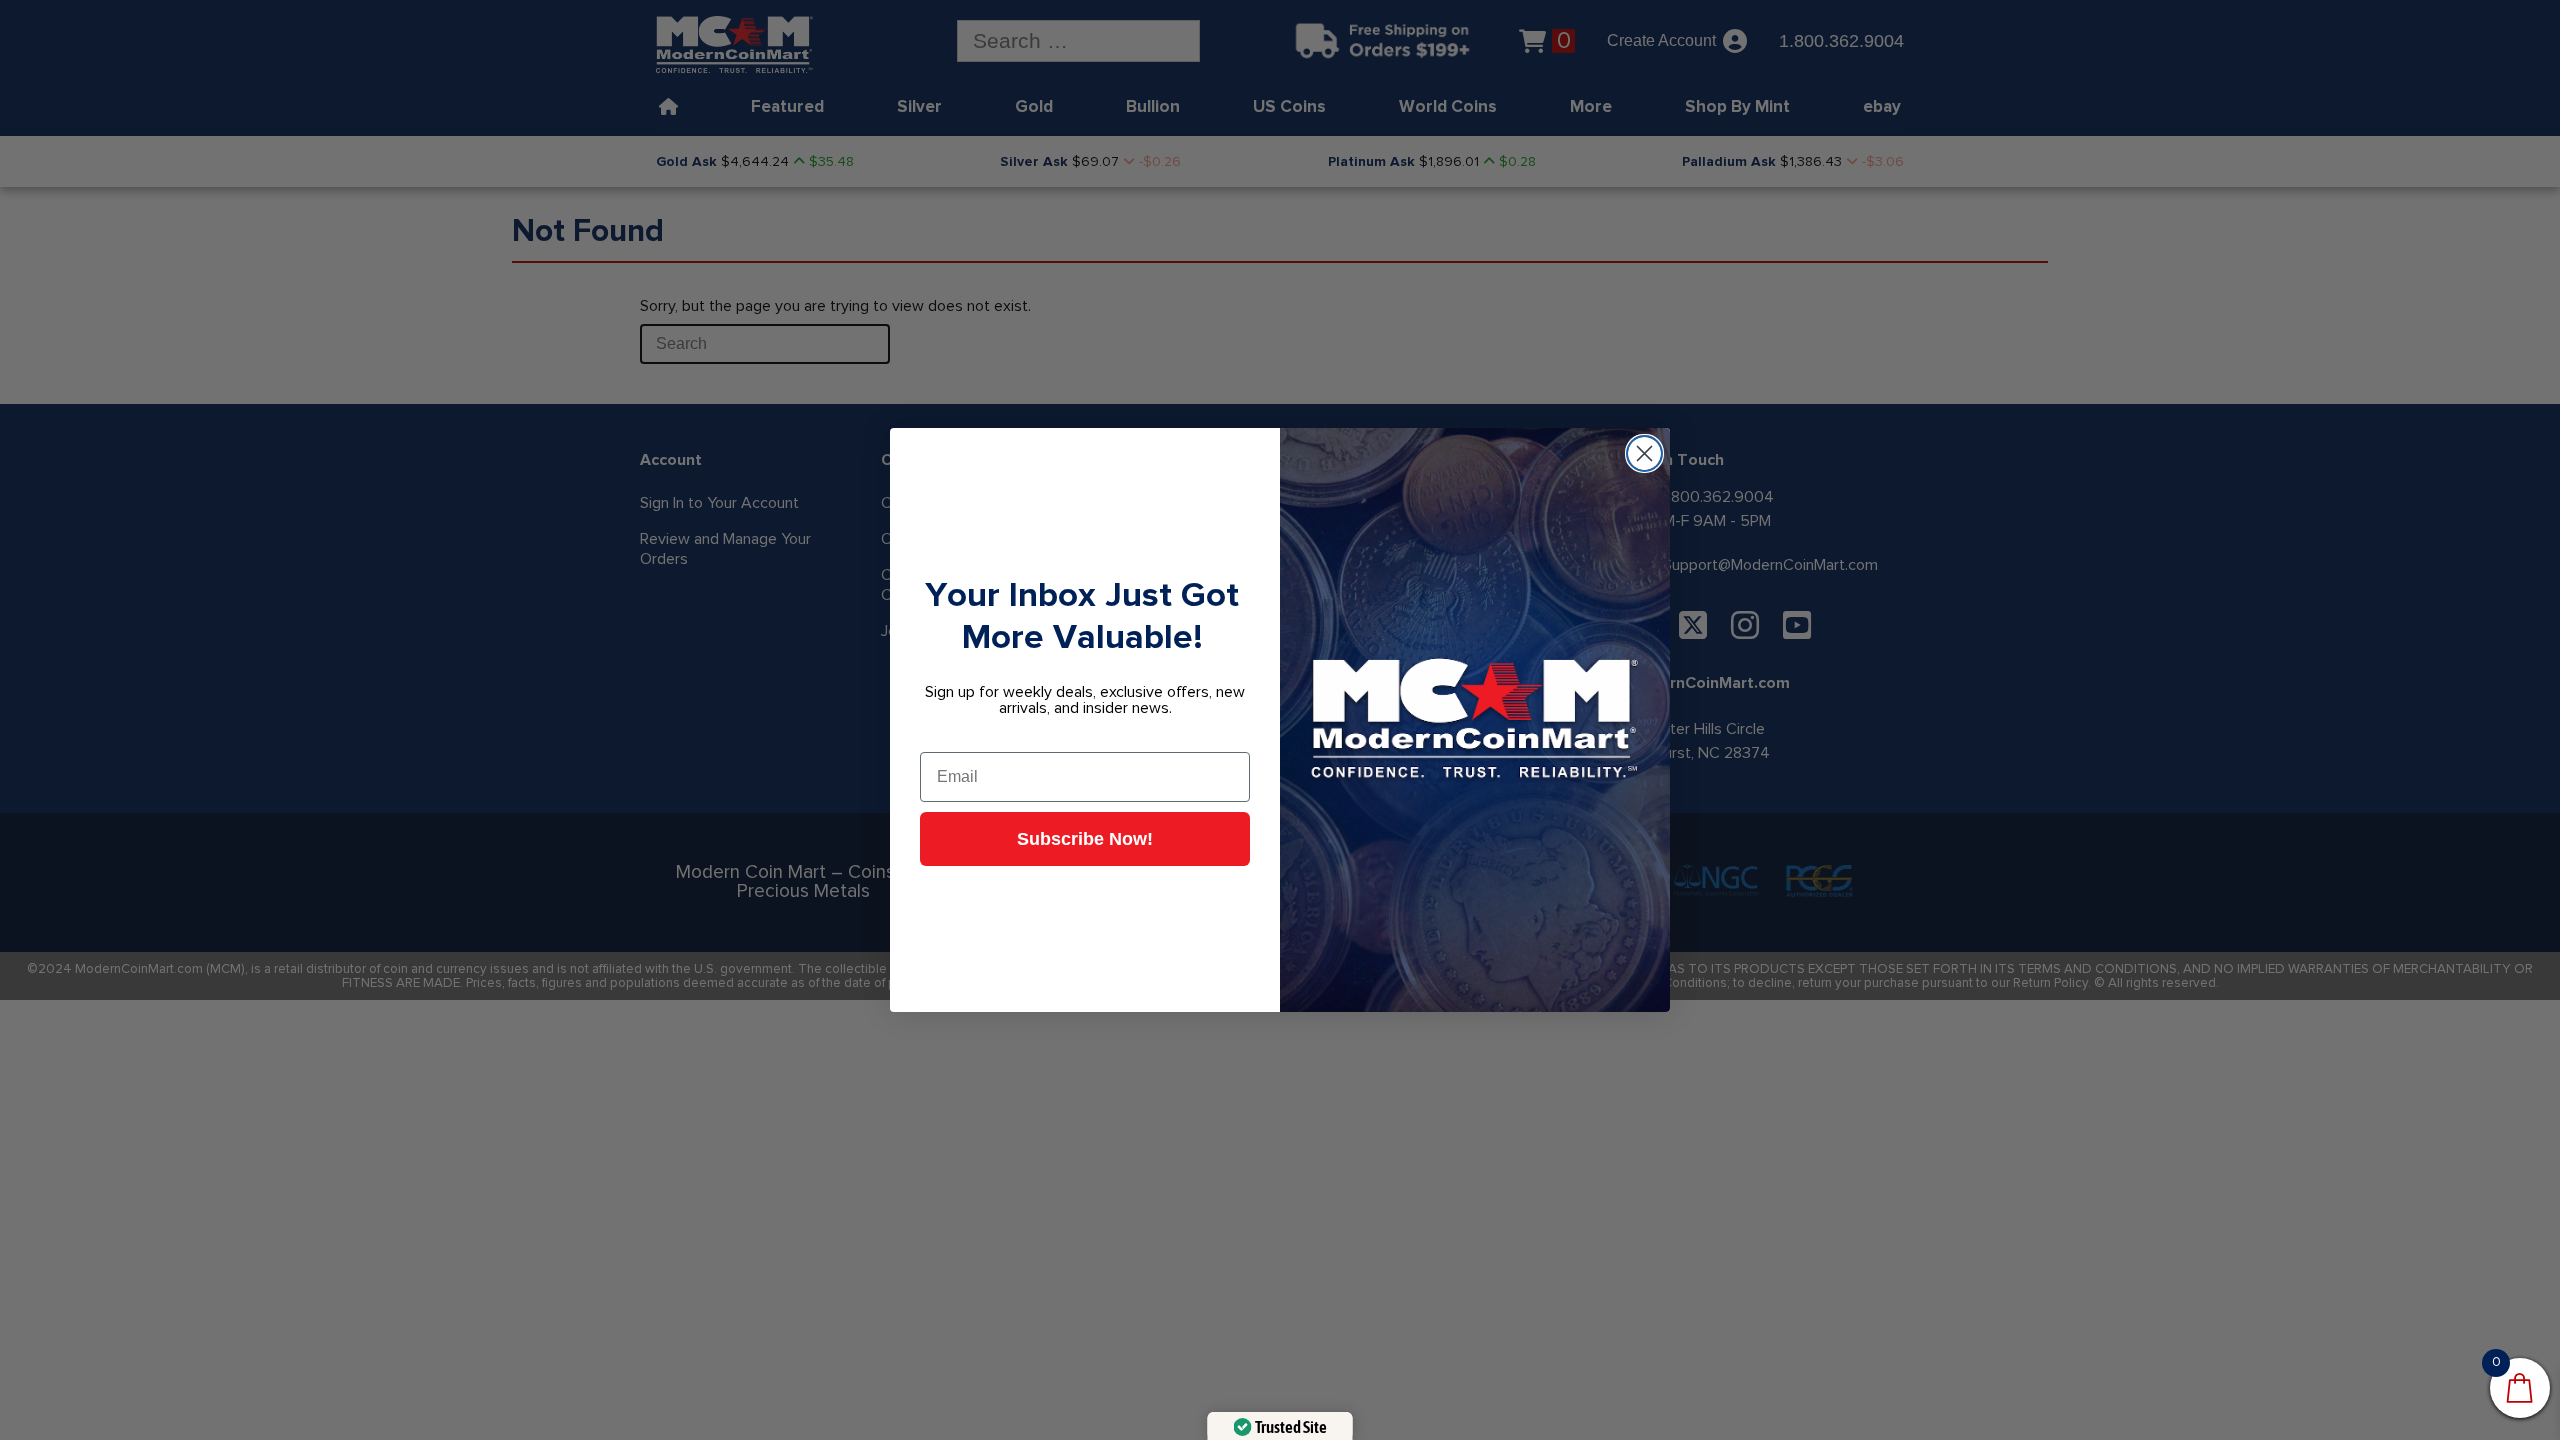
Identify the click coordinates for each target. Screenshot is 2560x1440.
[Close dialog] (1644, 453)
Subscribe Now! (1085, 839)
